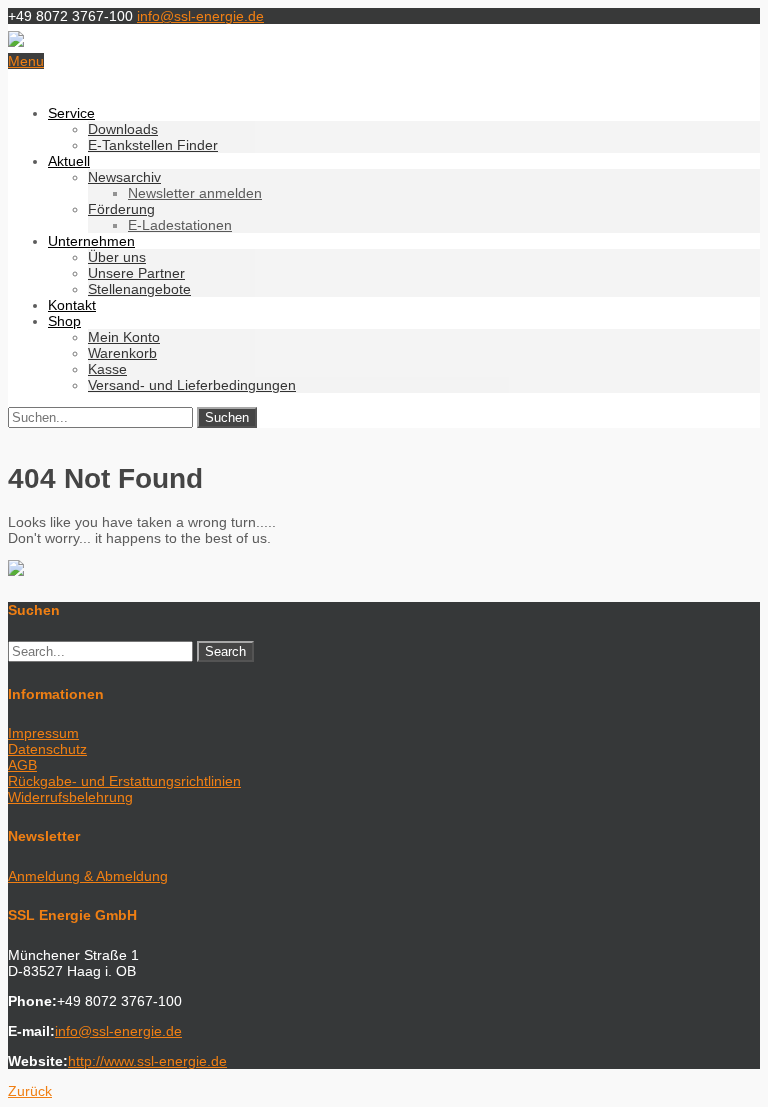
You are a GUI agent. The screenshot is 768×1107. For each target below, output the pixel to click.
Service (71, 113)
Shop (64, 321)
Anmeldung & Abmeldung (88, 876)
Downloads (123, 129)
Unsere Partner (136, 273)
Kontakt (72, 305)
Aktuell (69, 161)
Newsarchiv (124, 177)
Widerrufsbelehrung (70, 797)
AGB (22, 765)
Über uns (117, 257)
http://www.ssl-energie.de (147, 1061)
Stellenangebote (139, 289)
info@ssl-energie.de (200, 16)
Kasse (107, 369)
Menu (26, 61)
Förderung (121, 209)
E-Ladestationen (180, 225)
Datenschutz (47, 749)
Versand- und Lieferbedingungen (192, 385)
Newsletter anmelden (195, 193)
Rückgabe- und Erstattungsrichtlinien (124, 781)
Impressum (43, 733)
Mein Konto (124, 337)
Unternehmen (91, 241)
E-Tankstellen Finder (153, 145)
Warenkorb (122, 353)
